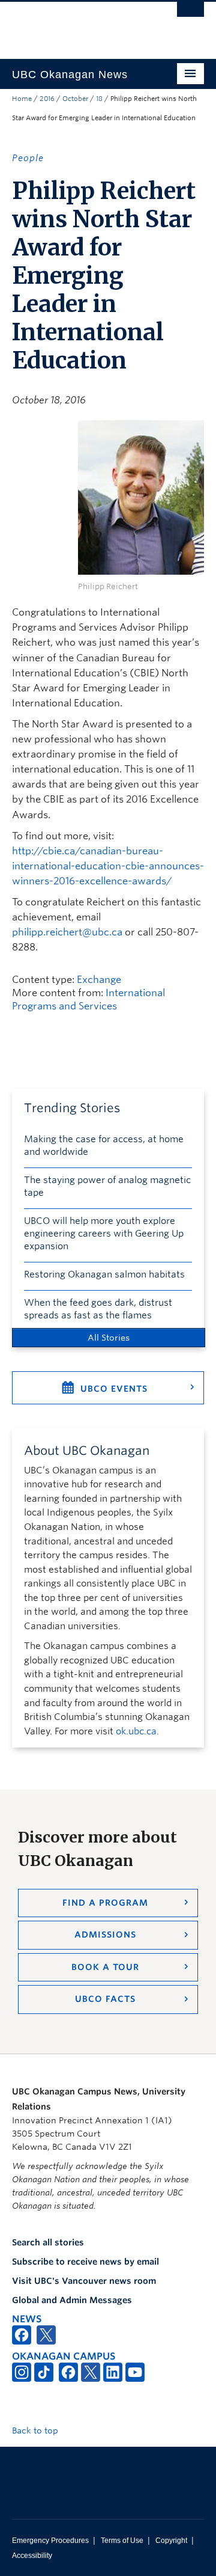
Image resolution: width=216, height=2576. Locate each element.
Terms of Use (122, 2541)
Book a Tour (105, 1967)
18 (99, 99)
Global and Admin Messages (72, 2300)
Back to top (36, 2431)
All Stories (109, 1338)
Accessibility (32, 2556)
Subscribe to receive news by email (85, 2262)
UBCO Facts (105, 1999)
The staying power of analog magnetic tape (107, 1186)
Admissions (105, 1935)
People (28, 158)
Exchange (99, 980)
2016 (47, 99)
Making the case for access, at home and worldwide (104, 1146)
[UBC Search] (190, 15)
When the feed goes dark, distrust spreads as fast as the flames (98, 1309)
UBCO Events (114, 1389)
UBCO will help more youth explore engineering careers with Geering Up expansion (104, 1234)
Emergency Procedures (50, 2541)
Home (22, 99)
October (75, 99)
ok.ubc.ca (136, 1731)
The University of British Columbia (79, 25)
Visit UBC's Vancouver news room (84, 2281)
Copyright (171, 2541)
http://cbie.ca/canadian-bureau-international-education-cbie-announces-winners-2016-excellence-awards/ (108, 866)
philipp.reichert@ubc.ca (67, 932)
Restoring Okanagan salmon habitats (104, 1274)
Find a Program (105, 1903)
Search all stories (48, 2242)
